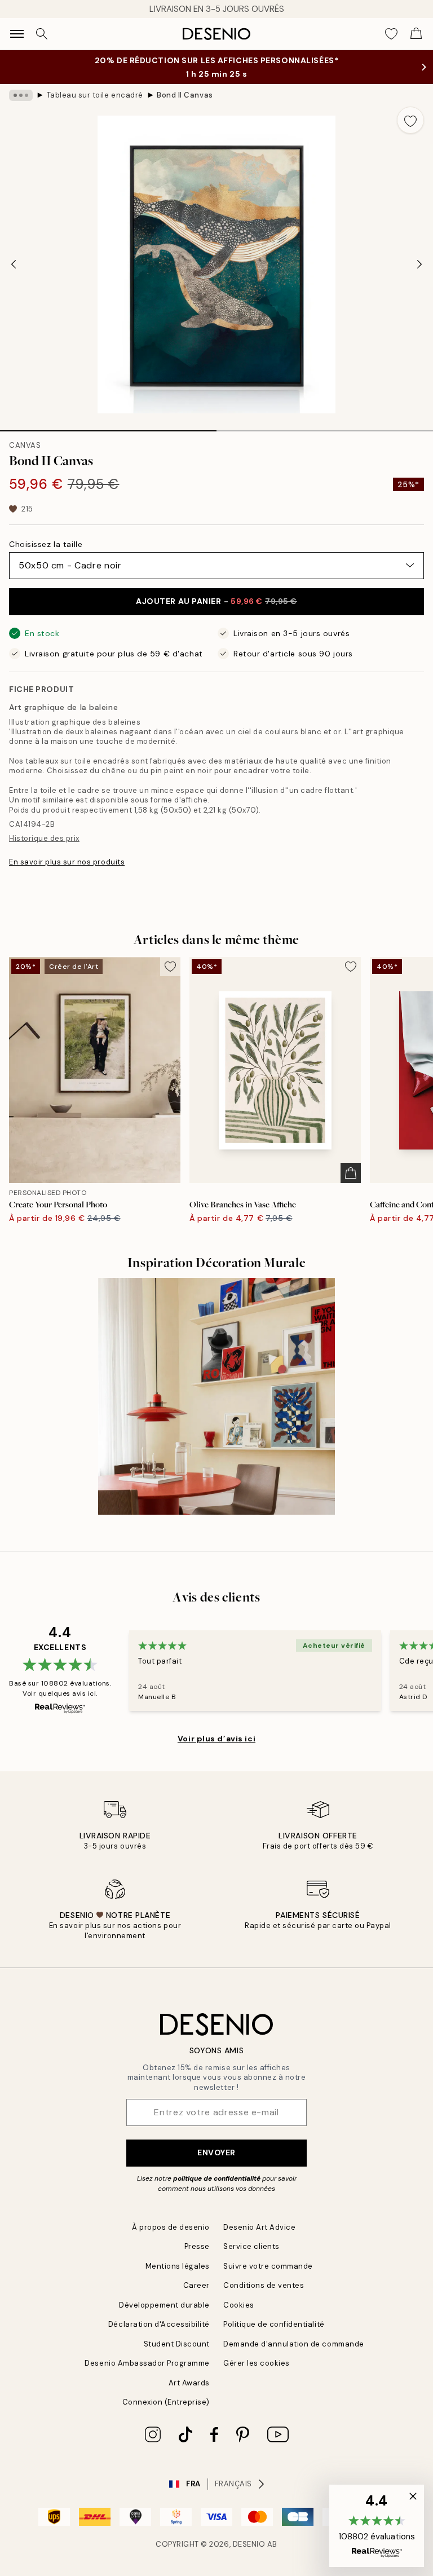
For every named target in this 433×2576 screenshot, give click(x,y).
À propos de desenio (171, 2227)
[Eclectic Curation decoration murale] (216, 1396)
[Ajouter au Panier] (351, 1173)
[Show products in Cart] (416, 34)
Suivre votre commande (268, 2266)
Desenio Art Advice (259, 2227)
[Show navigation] (17, 34)
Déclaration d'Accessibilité (159, 2324)
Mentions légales (178, 2266)
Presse (197, 2246)
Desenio (249, 2544)
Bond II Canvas (185, 95)
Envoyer (216, 2152)
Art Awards (189, 2383)
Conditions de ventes (264, 2285)
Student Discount (177, 2344)
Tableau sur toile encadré (95, 95)
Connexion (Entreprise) (166, 2402)
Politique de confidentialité (274, 2324)
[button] (377, 2526)
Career (196, 2285)
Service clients (251, 2246)
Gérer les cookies (257, 2363)
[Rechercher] (42, 34)
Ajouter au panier (216, 601)
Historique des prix (44, 838)
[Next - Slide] (419, 264)
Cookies (239, 2305)
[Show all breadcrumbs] (21, 95)
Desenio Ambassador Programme (147, 2363)
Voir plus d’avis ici (216, 1739)
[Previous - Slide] (14, 264)
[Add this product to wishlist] (410, 120)
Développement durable (164, 2305)
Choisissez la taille (46, 544)
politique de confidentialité (217, 2178)
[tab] (108, 427)
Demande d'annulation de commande (294, 2344)
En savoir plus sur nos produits (67, 862)
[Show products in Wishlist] (391, 34)
